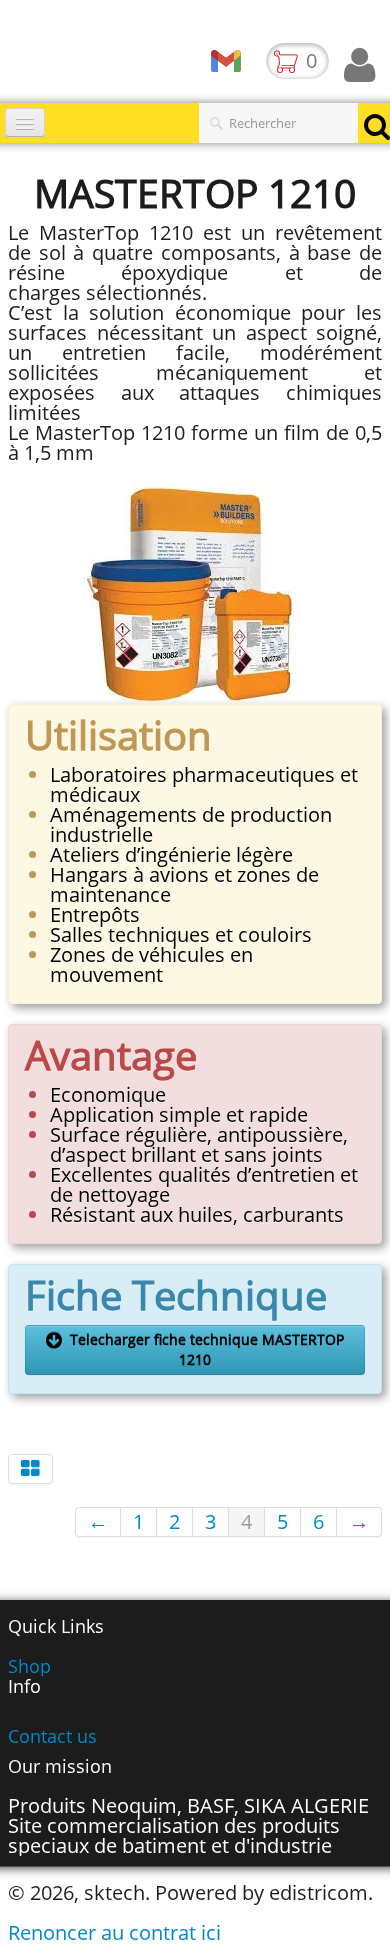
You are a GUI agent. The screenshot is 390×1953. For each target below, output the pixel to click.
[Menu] (25, 122)
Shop (29, 1666)
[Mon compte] (359, 65)
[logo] (7, 55)
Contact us (52, 1736)
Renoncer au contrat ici (114, 1932)
